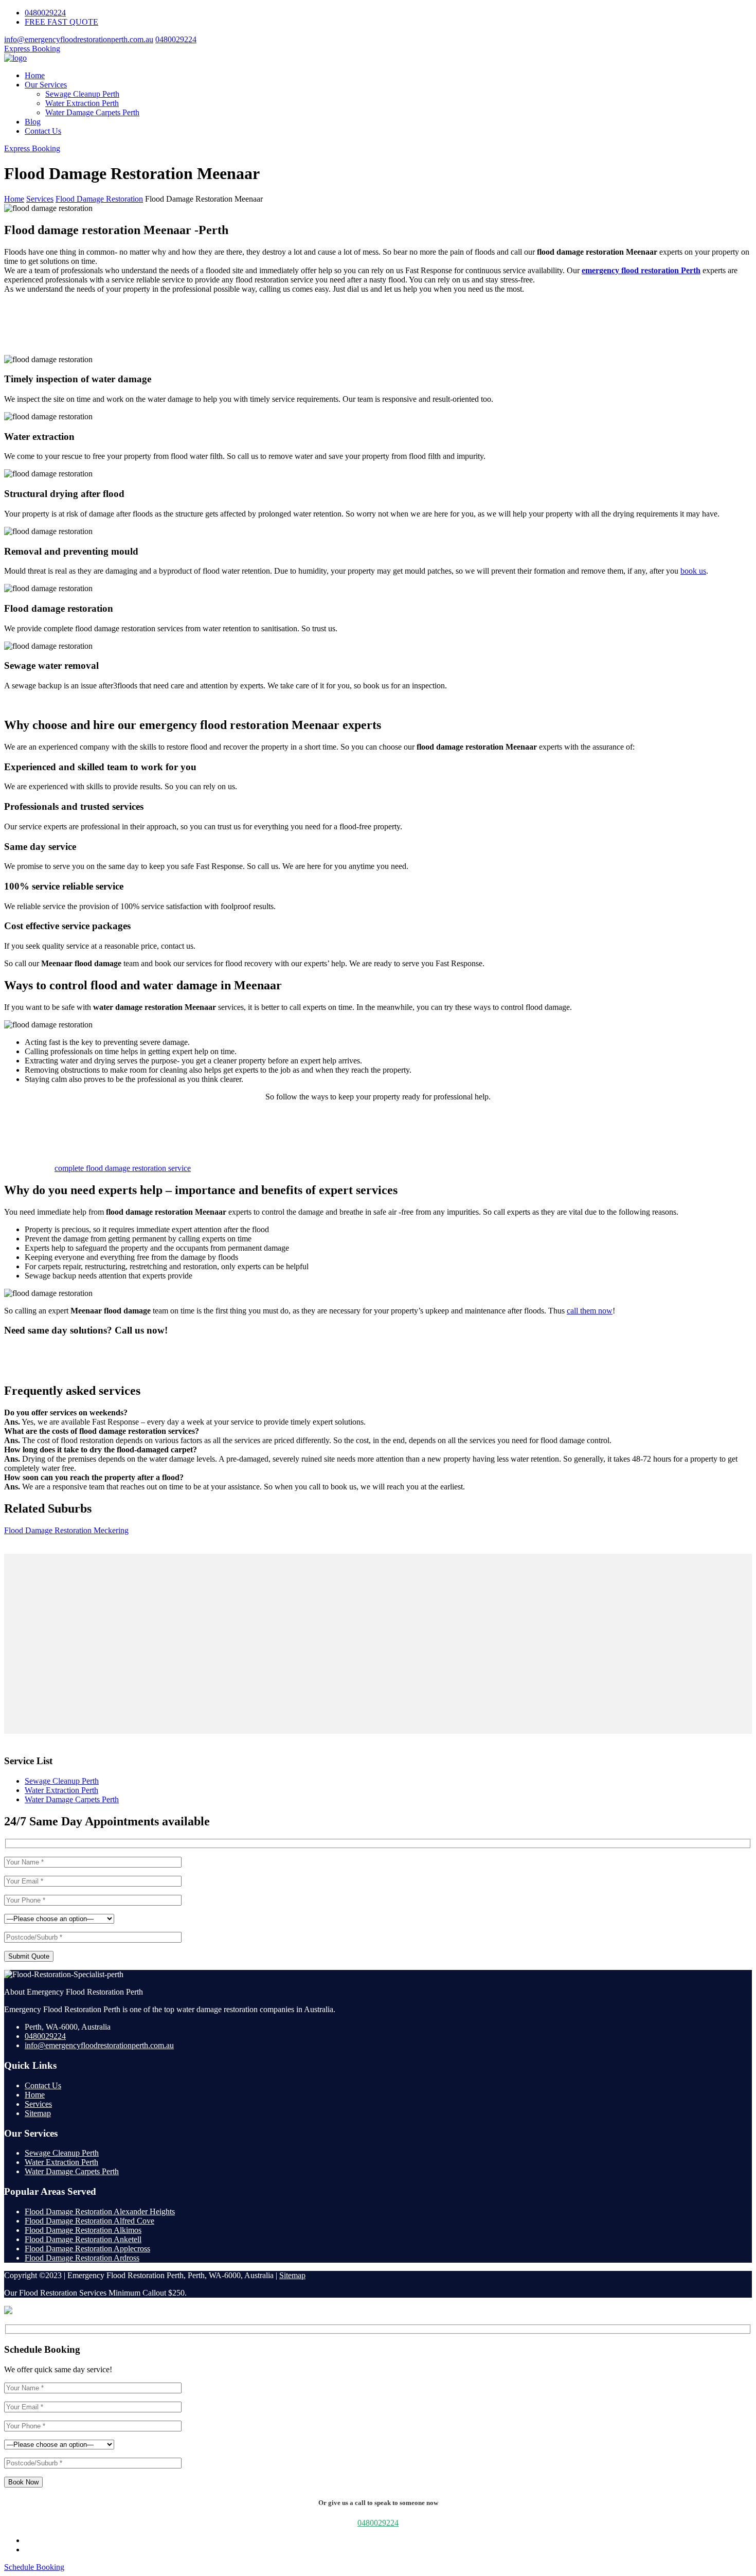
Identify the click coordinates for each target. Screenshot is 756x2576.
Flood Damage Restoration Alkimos (83, 2230)
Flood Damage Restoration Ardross (82, 2258)
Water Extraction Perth (82, 103)
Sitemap (38, 2113)
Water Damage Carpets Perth (92, 112)
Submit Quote (29, 1956)
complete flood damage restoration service (123, 1168)
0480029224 (45, 13)
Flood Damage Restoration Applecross (87, 2249)
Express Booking (32, 49)
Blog (33, 122)
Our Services (46, 85)
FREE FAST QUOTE (61, 22)
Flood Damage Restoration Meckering (66, 1530)
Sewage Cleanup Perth (82, 94)
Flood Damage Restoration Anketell (83, 2239)
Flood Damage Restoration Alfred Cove (89, 2221)
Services (38, 2104)
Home (35, 75)
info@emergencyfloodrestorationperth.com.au (79, 39)
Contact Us (43, 131)
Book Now (23, 2482)
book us (693, 571)
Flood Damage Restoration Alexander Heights (100, 2211)
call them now (590, 1311)
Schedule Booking (34, 2567)
